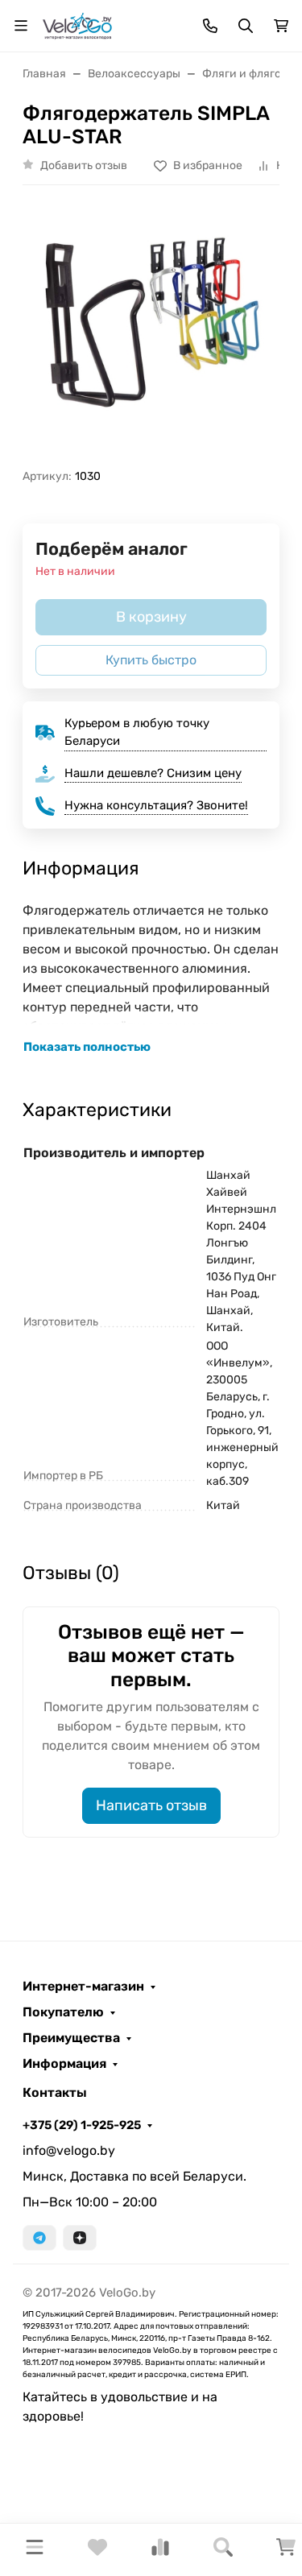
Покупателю (63, 2012)
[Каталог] (35, 2550)
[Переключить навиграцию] (21, 26)
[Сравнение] (160, 2552)
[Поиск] (223, 2550)
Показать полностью (87, 1047)
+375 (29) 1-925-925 (82, 2125)
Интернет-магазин (83, 1987)
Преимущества (71, 2038)
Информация (64, 2064)
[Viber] (80, 2238)
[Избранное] (97, 2552)
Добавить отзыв (84, 165)
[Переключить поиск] (246, 26)
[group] (151, 320)
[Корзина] (286, 2552)
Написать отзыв (151, 1805)
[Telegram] (39, 2238)
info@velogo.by (69, 2150)
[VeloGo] (77, 25)
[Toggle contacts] (210, 26)
